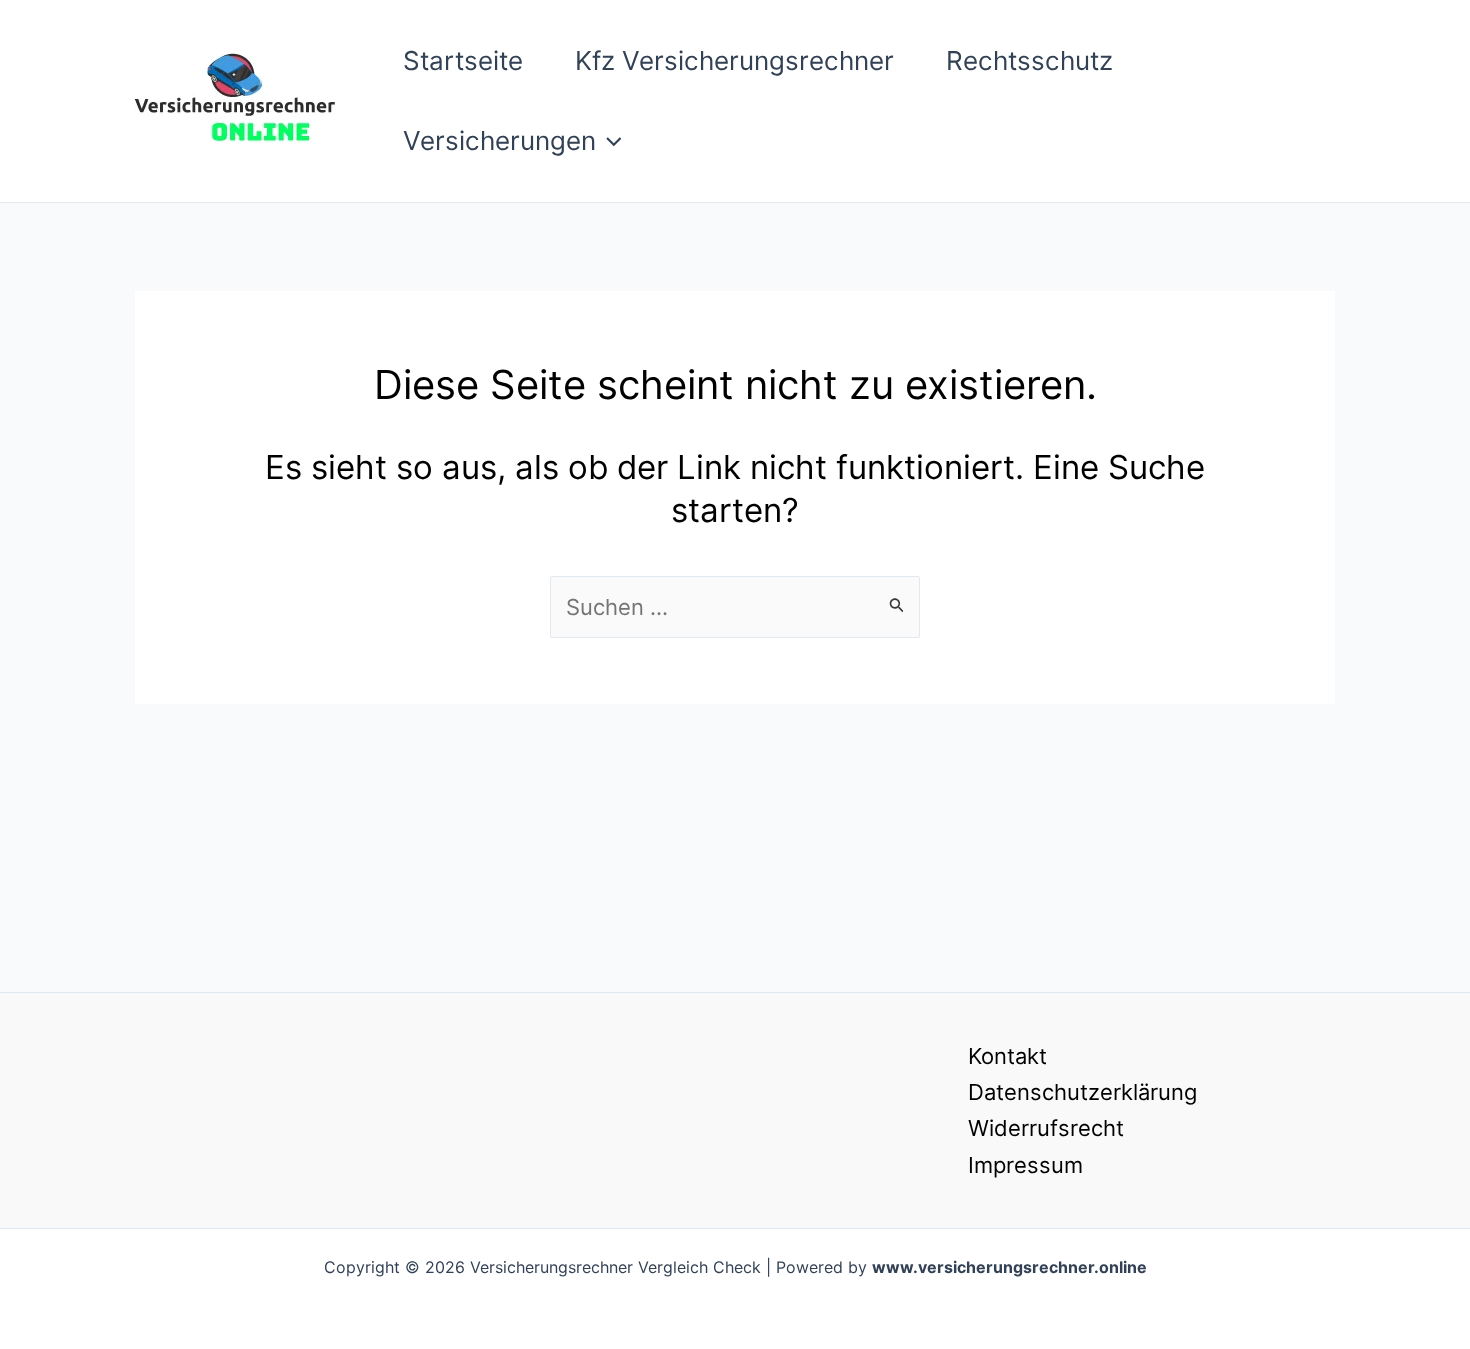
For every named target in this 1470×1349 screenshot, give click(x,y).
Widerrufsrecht (1046, 1128)
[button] (609, 141)
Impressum (1025, 1165)
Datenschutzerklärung (1082, 1092)
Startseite (463, 60)
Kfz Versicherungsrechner (734, 60)
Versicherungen (499, 140)
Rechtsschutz (1029, 60)
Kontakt (1007, 1056)
